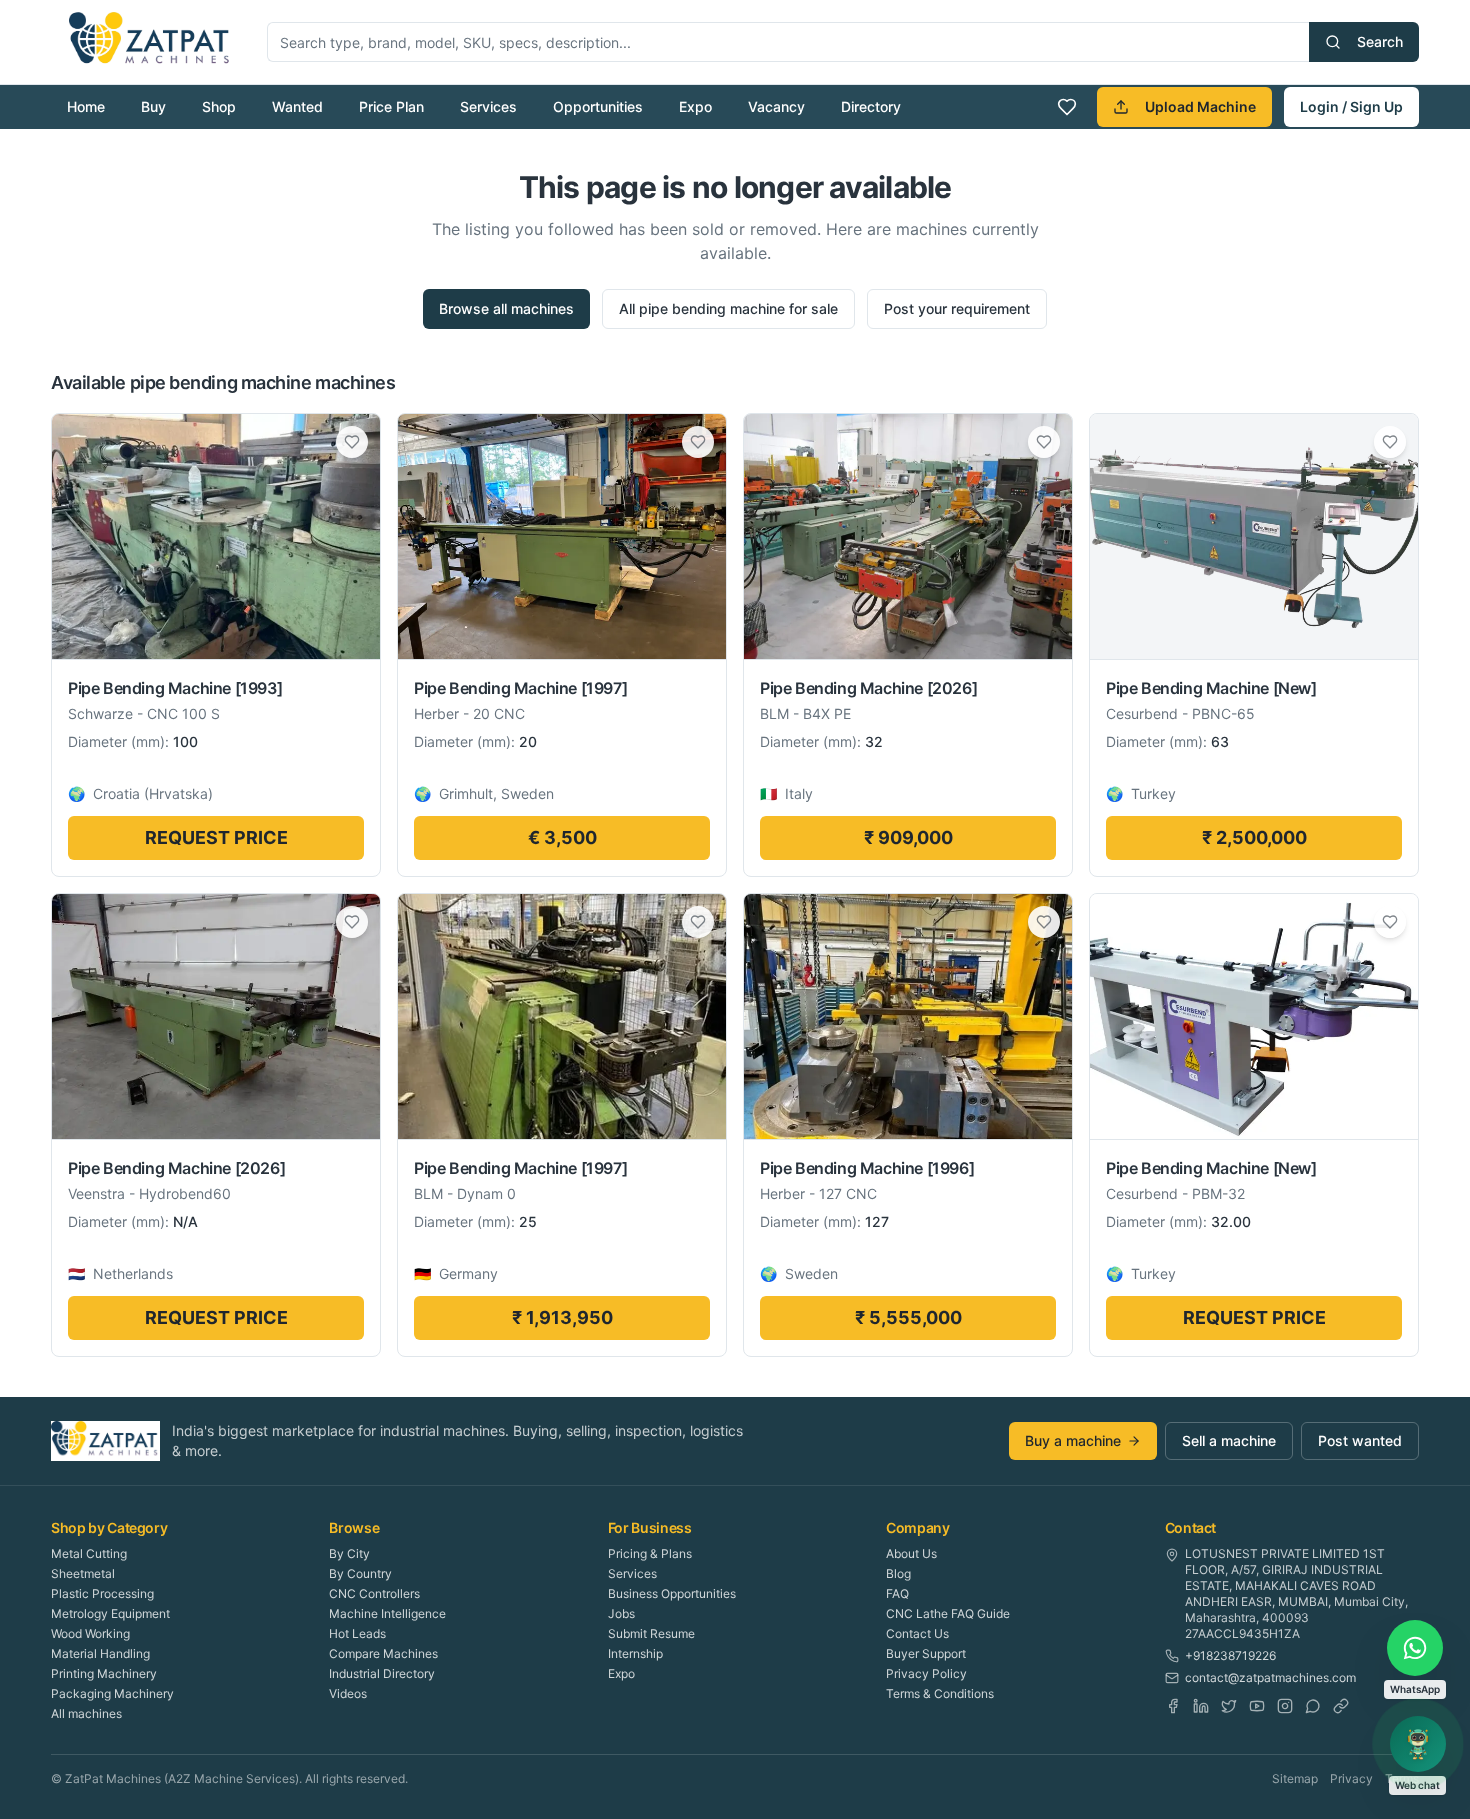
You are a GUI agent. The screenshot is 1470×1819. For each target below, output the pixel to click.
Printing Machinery (104, 1673)
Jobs (621, 1613)
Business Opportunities (672, 1593)
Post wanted (1360, 1440)
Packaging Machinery (112, 1693)
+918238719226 (1230, 1655)
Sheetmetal (83, 1573)
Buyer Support (926, 1653)
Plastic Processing (102, 1593)
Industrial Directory (382, 1673)
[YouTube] (1257, 1706)
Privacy (1351, 1778)
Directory (871, 106)
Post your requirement (957, 308)
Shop (219, 106)
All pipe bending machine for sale (728, 308)
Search (1380, 41)
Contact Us (917, 1633)
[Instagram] (1285, 1706)
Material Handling (100, 1653)
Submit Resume (651, 1633)
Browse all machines (506, 308)
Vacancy (776, 106)
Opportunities (598, 106)
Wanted (297, 106)
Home (86, 106)
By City (349, 1553)
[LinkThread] (1341, 1706)
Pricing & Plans (650, 1553)
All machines (86, 1713)
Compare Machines (383, 1653)
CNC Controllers (374, 1593)
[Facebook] (1173, 1706)
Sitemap (1295, 1778)
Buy (153, 106)
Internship (635, 1653)
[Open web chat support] (1418, 1744)
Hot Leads (357, 1633)
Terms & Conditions (940, 1693)
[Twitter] (1229, 1706)
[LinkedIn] (1201, 1706)
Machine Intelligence (387, 1613)
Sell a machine (1229, 1440)
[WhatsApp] (1313, 1706)
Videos (348, 1693)
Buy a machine (1073, 1440)
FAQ (897, 1593)
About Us (911, 1553)
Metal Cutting (89, 1553)
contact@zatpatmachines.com (1270, 1677)
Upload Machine (1200, 106)
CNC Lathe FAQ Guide (948, 1613)
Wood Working (90, 1633)
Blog (898, 1573)
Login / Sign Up (1351, 106)
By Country (360, 1573)
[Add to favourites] (352, 442)
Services (488, 106)
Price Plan (391, 106)
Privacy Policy (926, 1673)
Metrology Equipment (110, 1613)
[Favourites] (1067, 107)
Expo (695, 106)
